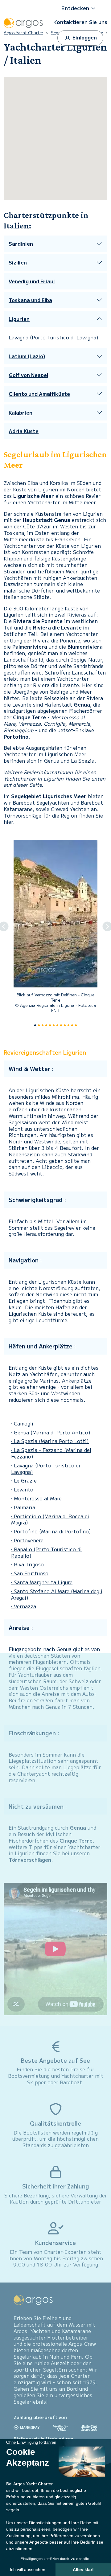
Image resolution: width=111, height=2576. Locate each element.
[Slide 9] (68, 1025)
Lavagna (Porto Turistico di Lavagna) (53, 337)
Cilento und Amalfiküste (39, 394)
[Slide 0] (35, 1025)
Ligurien (19, 319)
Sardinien (21, 244)
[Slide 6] (57, 1025)
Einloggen (84, 37)
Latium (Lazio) (27, 356)
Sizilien (18, 263)
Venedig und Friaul (32, 281)
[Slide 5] (54, 1025)
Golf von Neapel (28, 375)
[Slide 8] (65, 1025)
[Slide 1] (39, 1025)
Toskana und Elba (30, 300)
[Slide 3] (46, 1025)
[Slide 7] (61, 1025)
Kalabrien (21, 413)
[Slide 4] (50, 1025)
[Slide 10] (72, 1025)
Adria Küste (24, 431)
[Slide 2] (43, 1025)
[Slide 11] (76, 1025)
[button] (80, 8)
